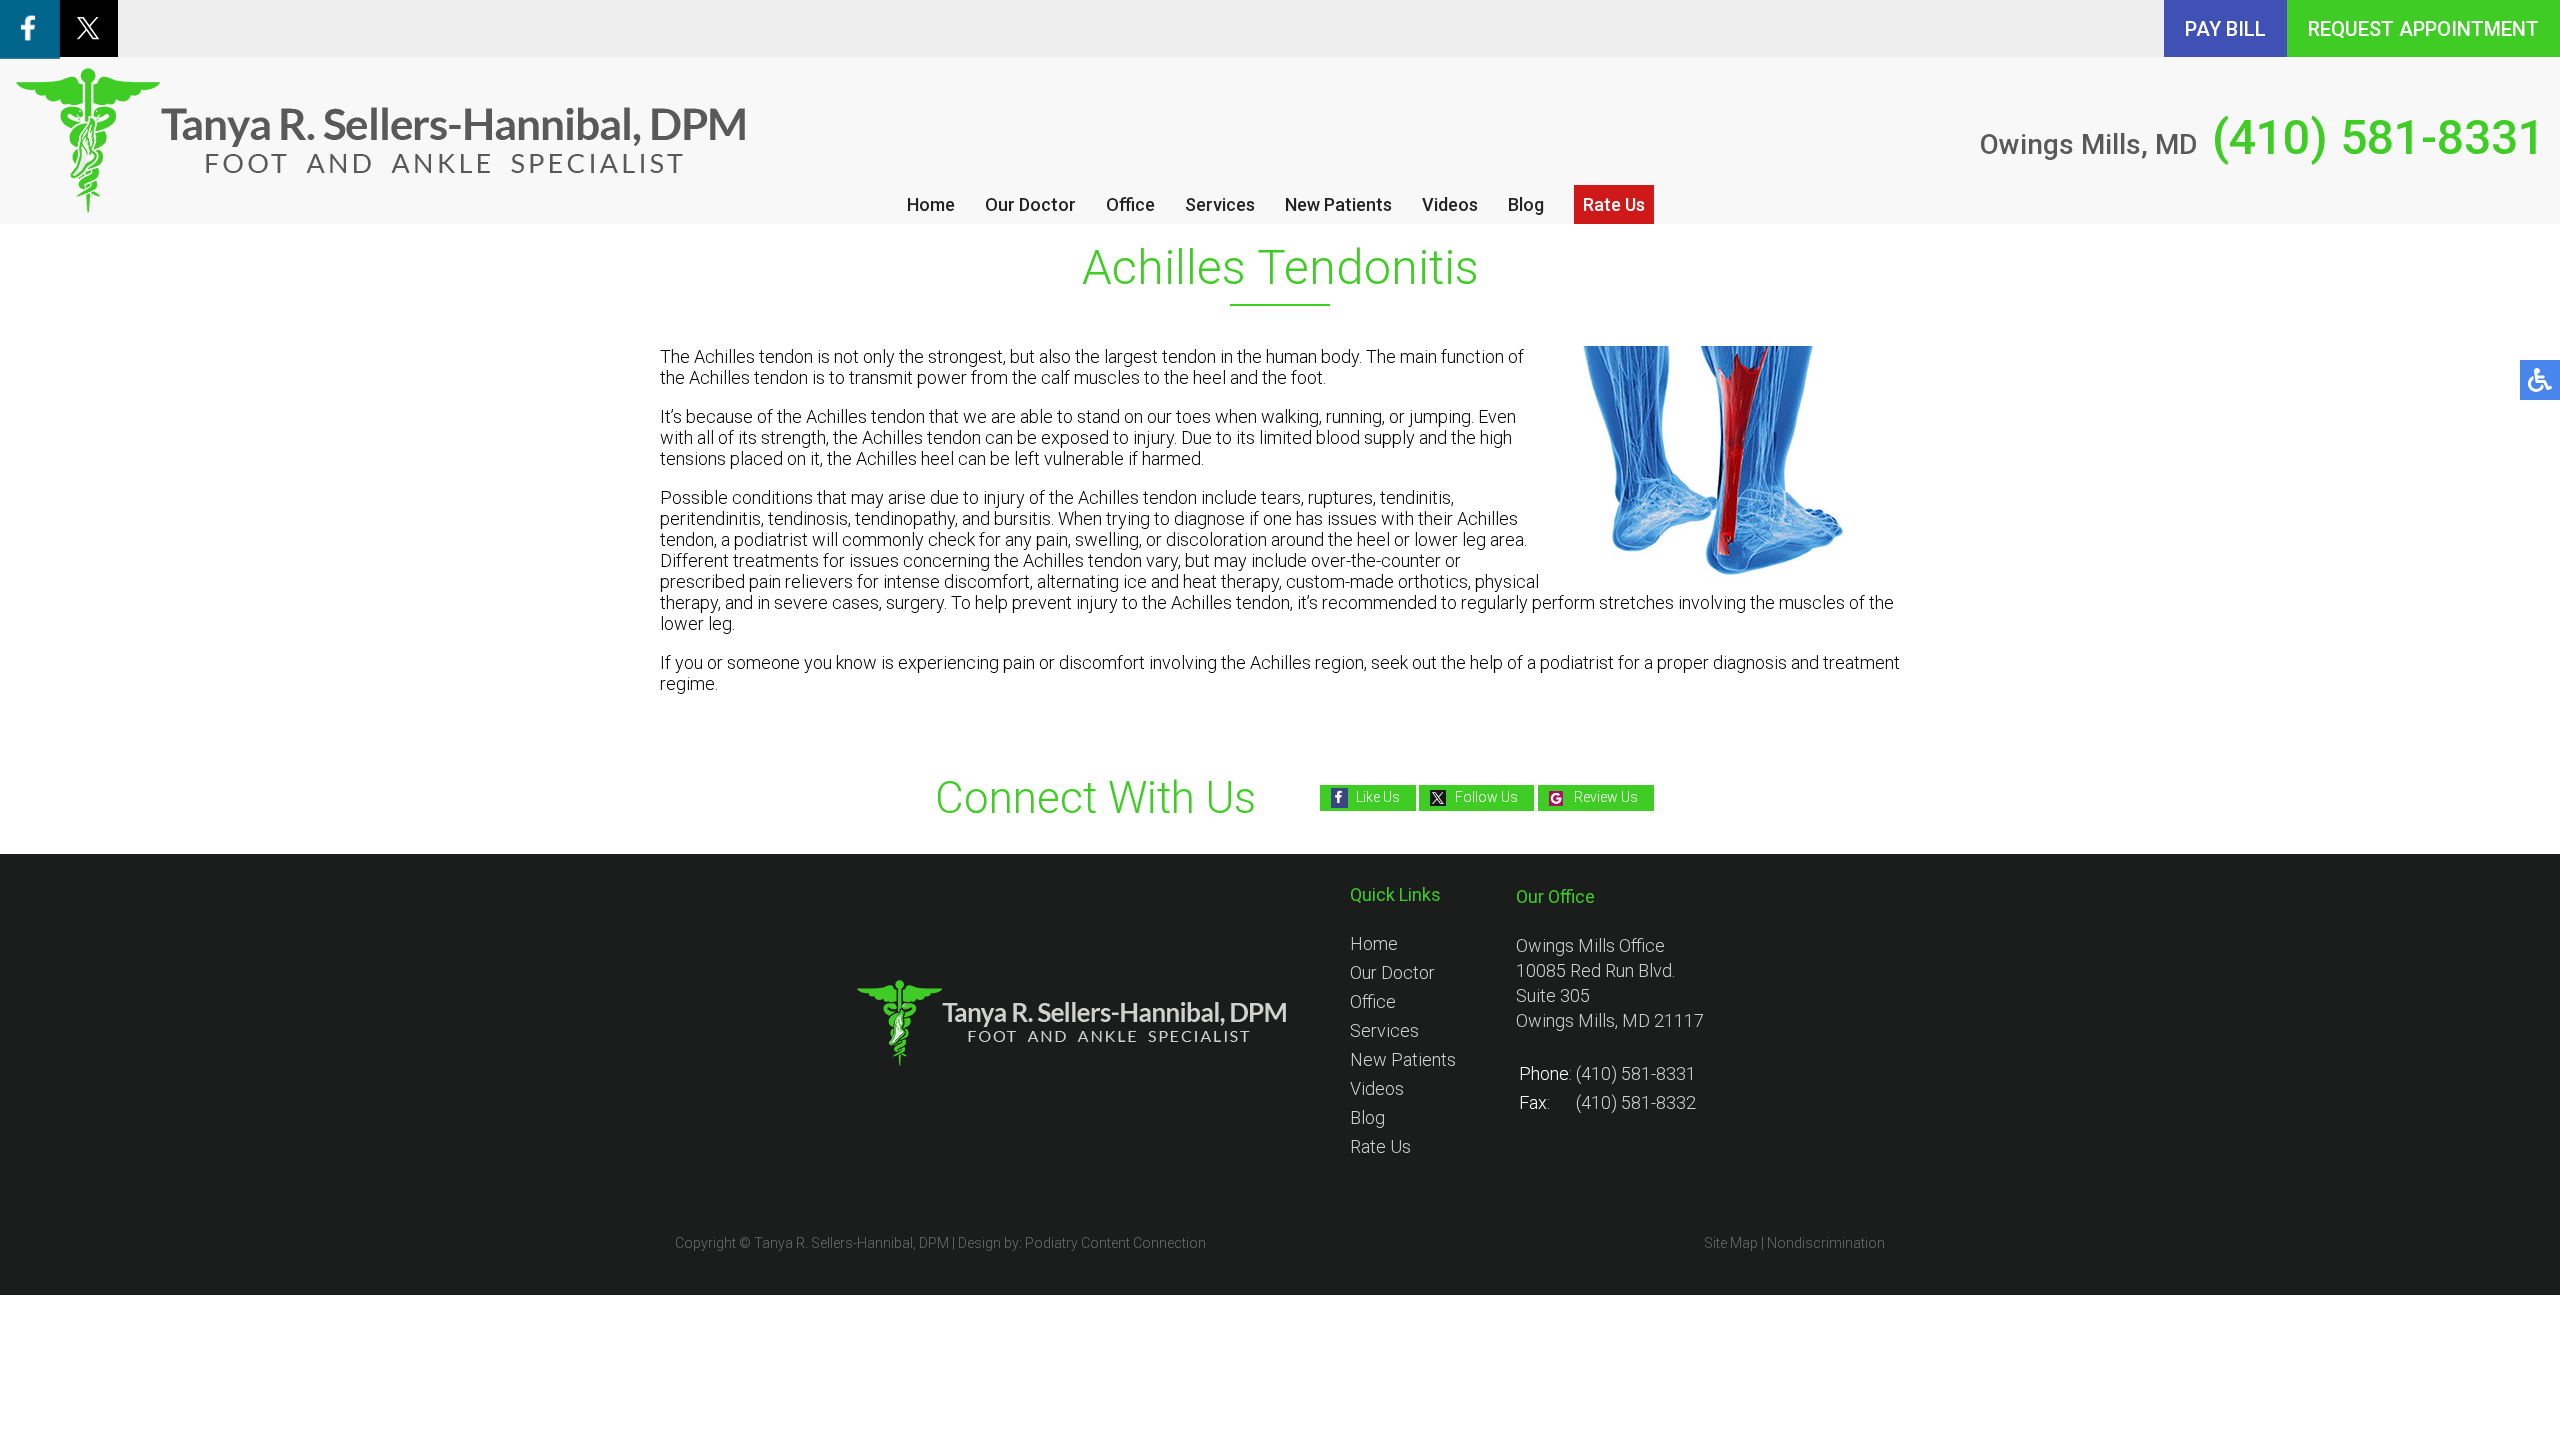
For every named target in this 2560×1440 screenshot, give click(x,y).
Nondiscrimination (1826, 1243)
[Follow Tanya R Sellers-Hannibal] (88, 50)
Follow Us (1486, 797)
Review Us (1606, 797)
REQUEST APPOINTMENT (2423, 29)
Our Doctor (1030, 204)
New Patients (1338, 204)
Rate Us (1614, 204)
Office (1130, 204)
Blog (1526, 204)
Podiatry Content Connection (1115, 1243)
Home (931, 204)
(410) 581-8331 (2378, 137)
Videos (1450, 204)
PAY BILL (2225, 29)
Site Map (1731, 1243)
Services (1220, 204)
